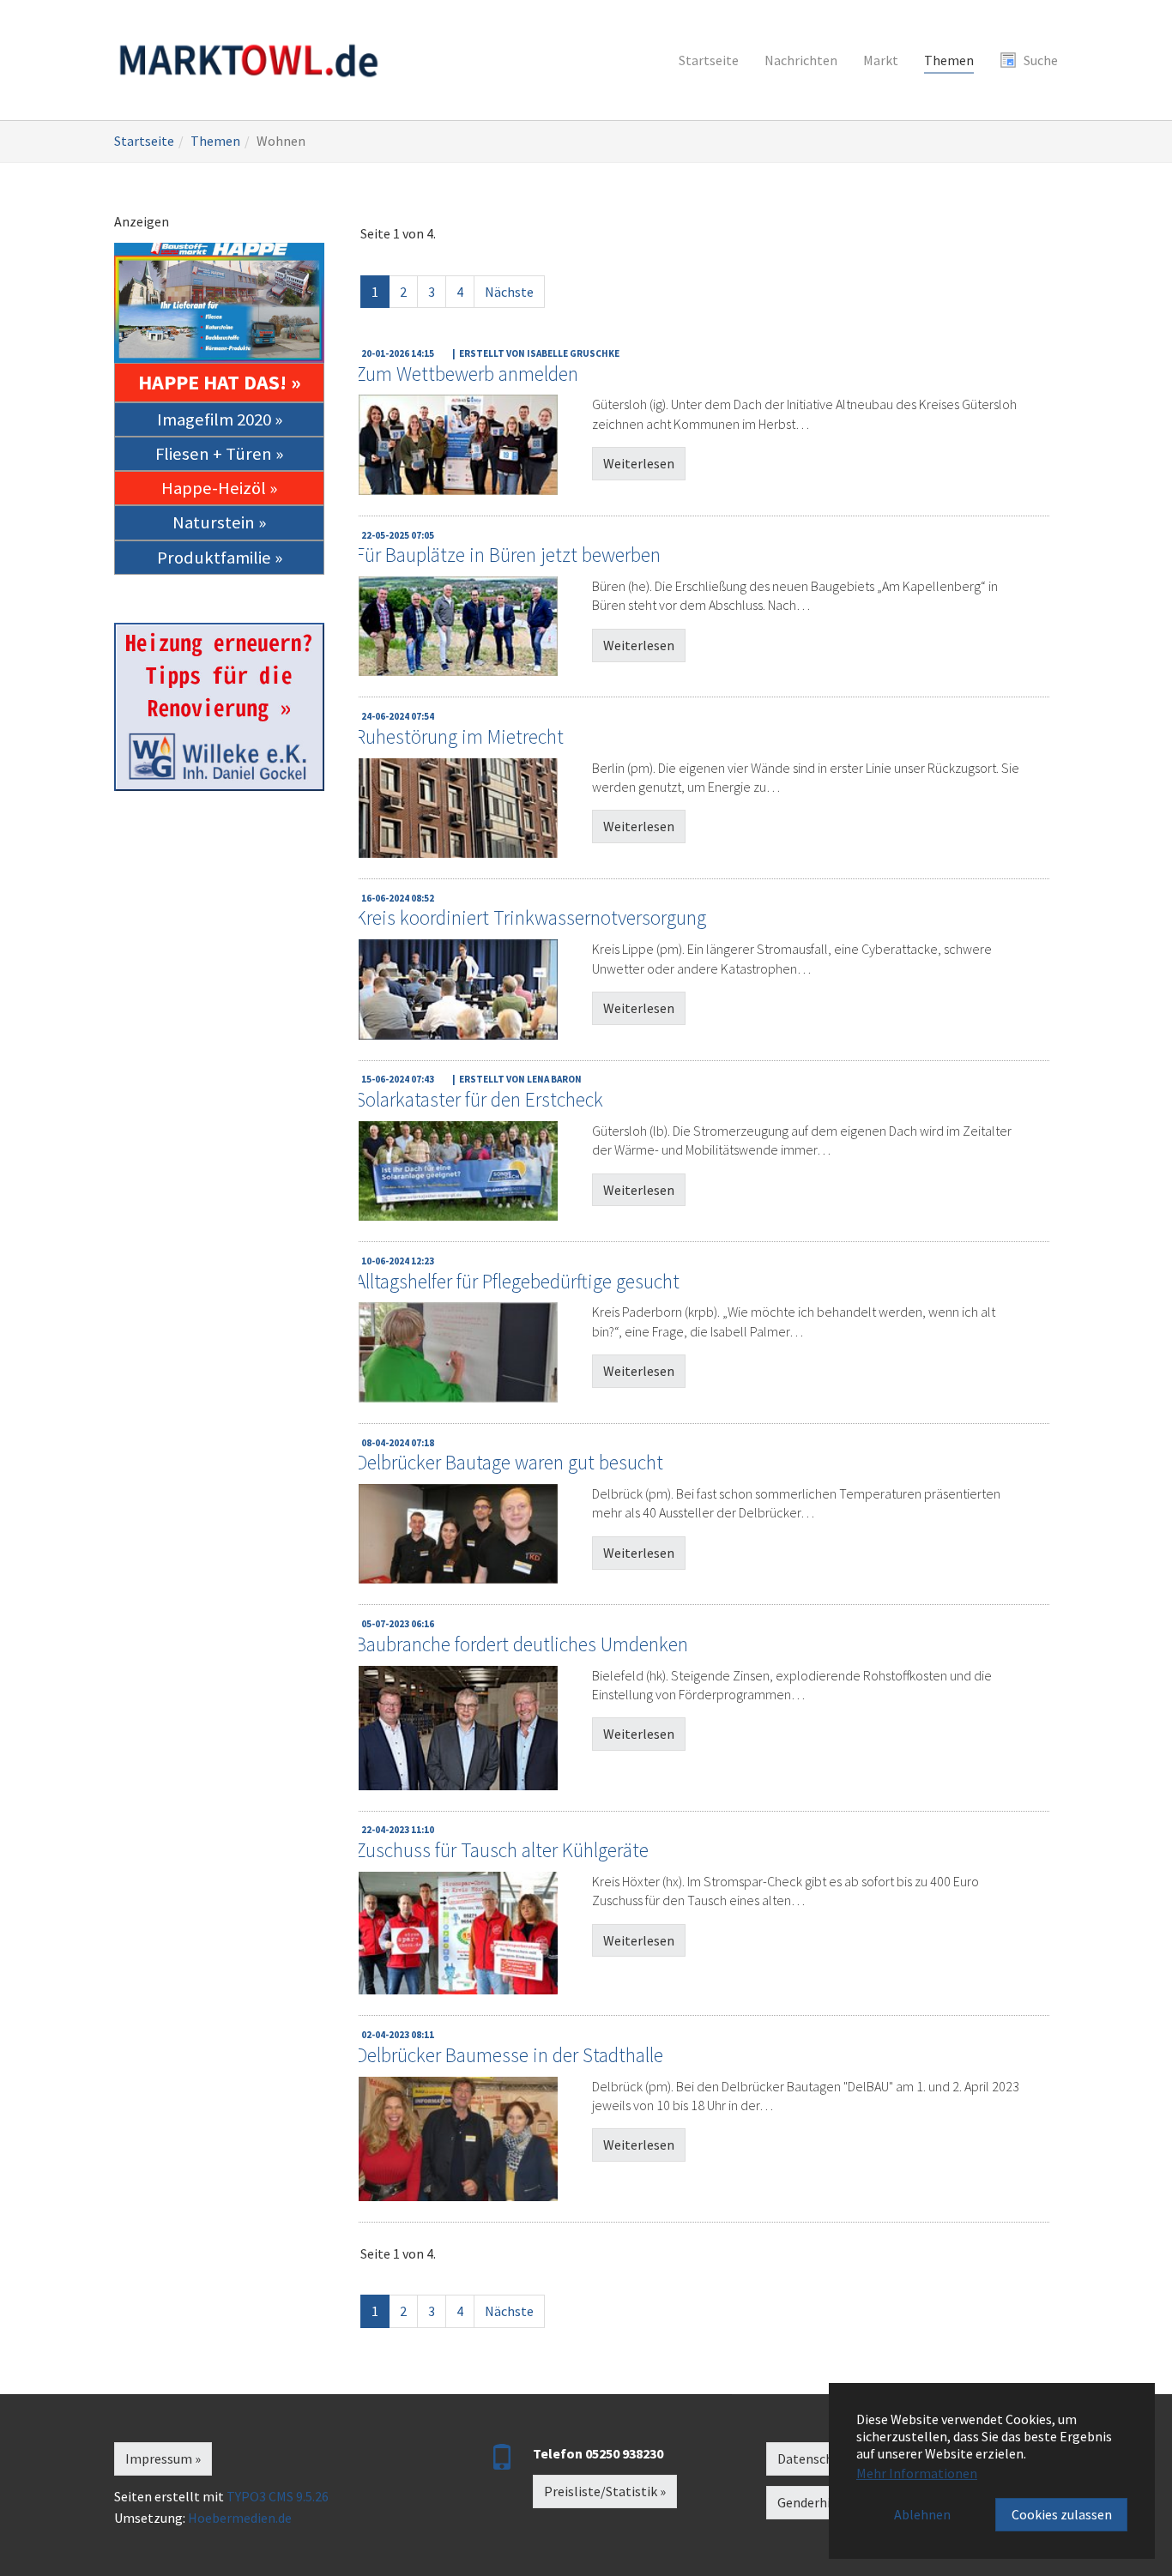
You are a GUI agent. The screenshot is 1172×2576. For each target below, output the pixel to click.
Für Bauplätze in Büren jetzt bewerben (508, 555)
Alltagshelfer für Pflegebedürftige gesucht (517, 1281)
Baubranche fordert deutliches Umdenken (522, 1644)
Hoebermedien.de (240, 2518)
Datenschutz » (819, 2458)
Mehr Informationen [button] (917, 2473)
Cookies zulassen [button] (1062, 2514)
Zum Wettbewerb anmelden (467, 374)
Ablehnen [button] (922, 2514)
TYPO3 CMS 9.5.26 (278, 2496)
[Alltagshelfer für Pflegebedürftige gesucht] (458, 1352)
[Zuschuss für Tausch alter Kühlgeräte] (458, 1934)
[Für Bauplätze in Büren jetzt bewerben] (458, 626)
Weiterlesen (639, 463)
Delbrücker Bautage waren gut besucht (509, 1462)
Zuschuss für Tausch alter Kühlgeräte (502, 1850)
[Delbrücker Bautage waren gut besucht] (458, 1534)
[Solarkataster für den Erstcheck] (458, 1171)
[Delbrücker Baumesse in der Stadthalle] (458, 2139)
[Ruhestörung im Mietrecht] (458, 808)
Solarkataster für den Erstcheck (479, 1099)
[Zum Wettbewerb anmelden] (458, 444)
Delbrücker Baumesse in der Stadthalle (509, 2055)
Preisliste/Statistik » (605, 2491)
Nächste (509, 292)
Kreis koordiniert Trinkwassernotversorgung (531, 917)
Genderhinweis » (825, 2502)
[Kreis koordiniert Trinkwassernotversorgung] (458, 989)
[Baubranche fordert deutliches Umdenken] (458, 1728)
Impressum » (163, 2458)
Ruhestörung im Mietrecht (459, 736)
